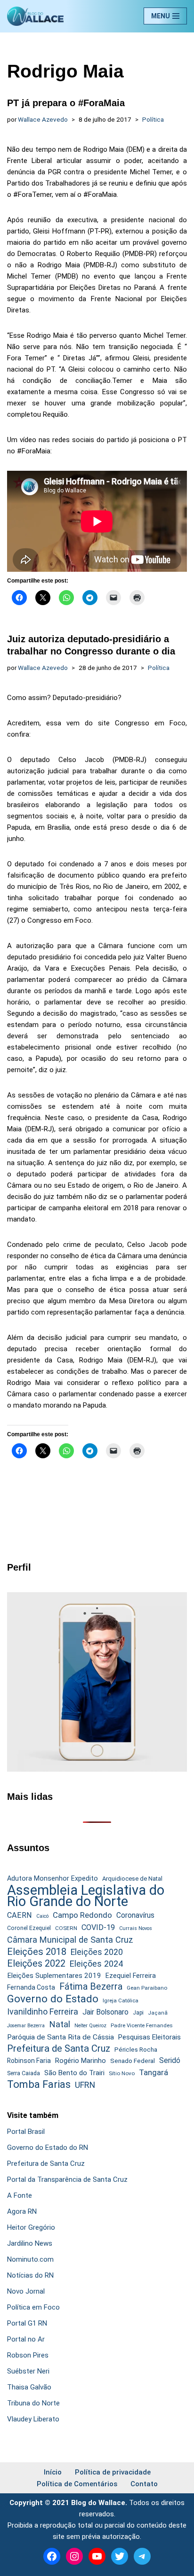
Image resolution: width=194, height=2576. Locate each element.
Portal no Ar (26, 2339)
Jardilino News (30, 2243)
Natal (60, 2024)
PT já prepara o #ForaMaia (66, 103)
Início (53, 2472)
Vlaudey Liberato (33, 2419)
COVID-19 (98, 1927)
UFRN (85, 2085)
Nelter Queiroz (90, 2026)
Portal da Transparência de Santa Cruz (67, 2179)
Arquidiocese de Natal (132, 1879)
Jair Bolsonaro (105, 2012)
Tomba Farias (39, 2085)
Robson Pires (28, 2355)
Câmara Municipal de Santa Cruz (70, 1940)
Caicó (42, 1916)
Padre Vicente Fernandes (142, 2025)
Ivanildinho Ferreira (43, 2012)
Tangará (154, 2072)
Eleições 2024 (96, 1964)
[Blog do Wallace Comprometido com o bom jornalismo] (35, 16)
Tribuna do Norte (33, 2403)
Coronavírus (135, 1915)
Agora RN (22, 2211)
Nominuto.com (30, 2259)
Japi (138, 2013)
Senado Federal (133, 2061)
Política (153, 119)
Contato (144, 2484)
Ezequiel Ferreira (131, 1976)
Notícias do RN (30, 2275)
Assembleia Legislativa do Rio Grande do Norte (86, 1896)
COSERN (66, 1928)
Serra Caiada (24, 2073)
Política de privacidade (113, 2472)
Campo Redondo (82, 1915)
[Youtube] (97, 2556)
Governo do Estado (53, 1999)
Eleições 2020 (97, 1952)
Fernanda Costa (31, 1987)
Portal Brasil (26, 2132)
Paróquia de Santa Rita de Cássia (61, 2037)
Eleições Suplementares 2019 (54, 1976)
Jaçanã (158, 2013)
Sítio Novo (122, 2073)
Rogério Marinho (81, 2061)
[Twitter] (120, 2556)
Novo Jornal (26, 2291)
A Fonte (20, 2195)
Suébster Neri (28, 2371)
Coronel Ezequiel (29, 1928)
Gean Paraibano (147, 1988)
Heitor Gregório (31, 2227)
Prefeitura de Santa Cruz (59, 2048)
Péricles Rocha (136, 2049)
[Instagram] (74, 2556)
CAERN (20, 1915)
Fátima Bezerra (91, 1987)
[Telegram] (142, 2556)
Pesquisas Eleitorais (150, 2037)
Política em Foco (33, 2307)
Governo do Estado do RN (48, 2148)
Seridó (170, 2061)
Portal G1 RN (27, 2323)
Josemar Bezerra (26, 2026)
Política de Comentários (77, 2484)
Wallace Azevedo (43, 119)
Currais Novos (136, 1928)
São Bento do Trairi (74, 2073)
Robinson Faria (29, 2061)
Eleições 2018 (37, 1952)
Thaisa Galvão (29, 2387)
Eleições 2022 (36, 1964)
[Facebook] (52, 2556)
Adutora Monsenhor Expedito (53, 1879)
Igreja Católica (121, 2000)
